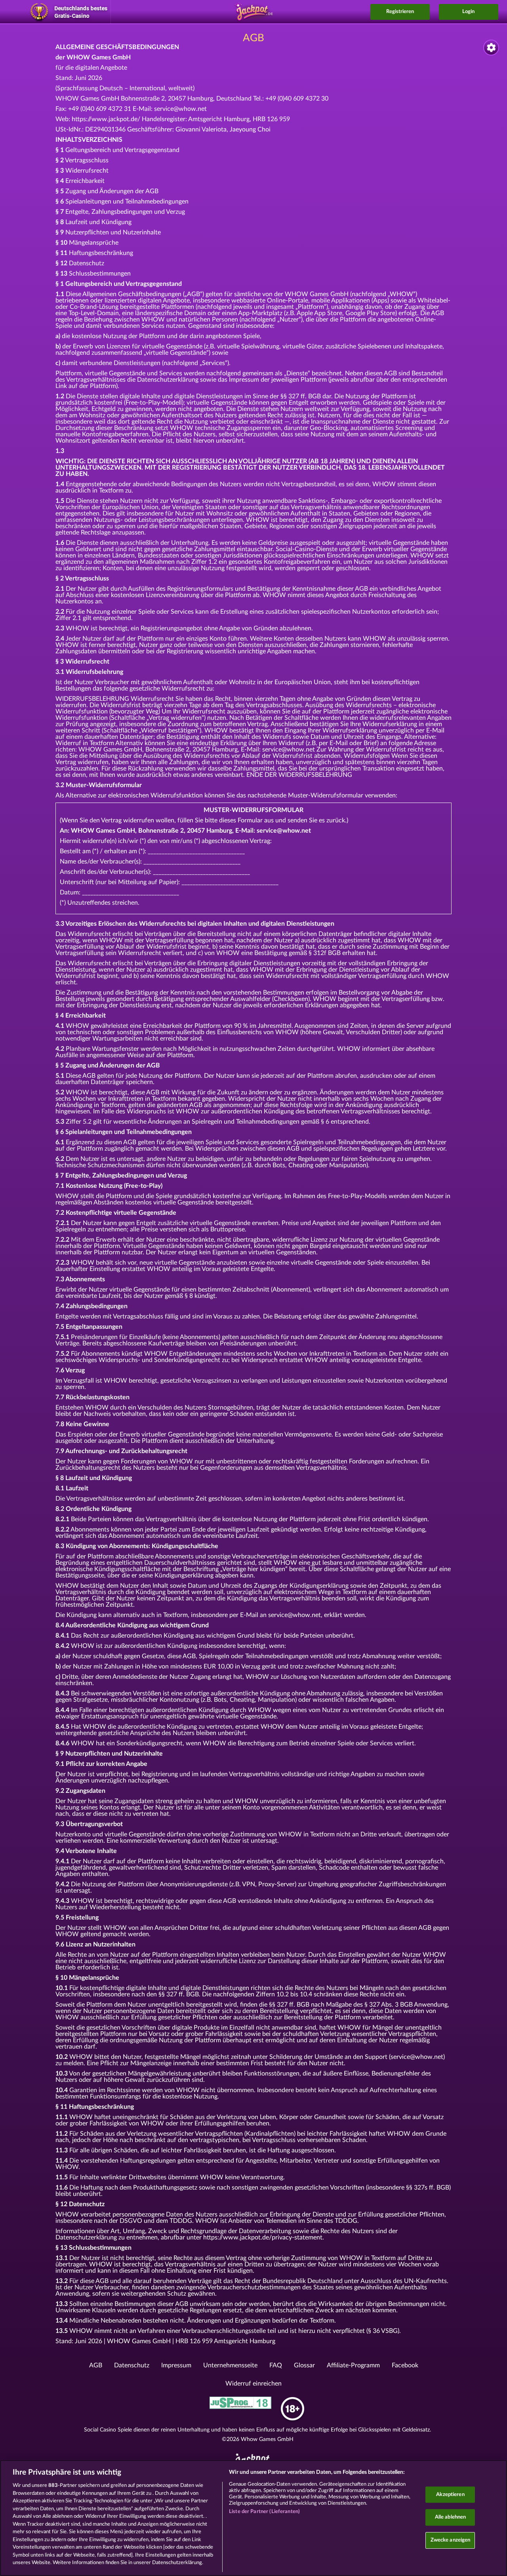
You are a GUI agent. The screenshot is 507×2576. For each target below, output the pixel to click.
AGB (96, 2365)
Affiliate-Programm (353, 2365)
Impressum (176, 2365)
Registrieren (400, 12)
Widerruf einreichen (253, 2384)
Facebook (405, 2365)
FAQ (276, 2365)
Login (468, 12)
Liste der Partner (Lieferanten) (264, 2512)
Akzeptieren (450, 2495)
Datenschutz (132, 2365)
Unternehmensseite (230, 2365)
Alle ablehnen (451, 2517)
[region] (253, 2518)
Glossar (304, 2365)
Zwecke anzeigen (451, 2540)
